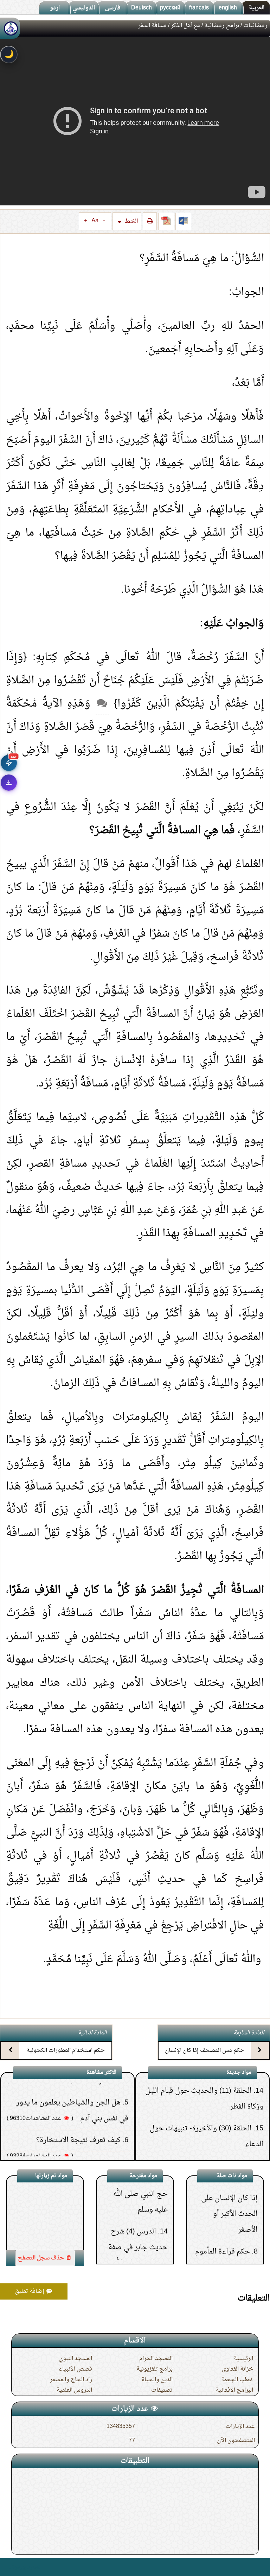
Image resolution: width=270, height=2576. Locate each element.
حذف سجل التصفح (42, 2258)
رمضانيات (255, 26)
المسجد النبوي (75, 2359)
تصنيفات (162, 2390)
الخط (131, 221)
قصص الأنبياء (75, 2369)
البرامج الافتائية (234, 2390)
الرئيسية (243, 2359)
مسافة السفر (52, 2226)
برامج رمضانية (222, 26)
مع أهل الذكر (185, 26)
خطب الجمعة (237, 2380)
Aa (95, 221)
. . (8, 2567)
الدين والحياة (157, 2380)
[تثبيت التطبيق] (9, 783)
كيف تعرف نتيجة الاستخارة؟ (78, 2092)
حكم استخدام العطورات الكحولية (66, 2051)
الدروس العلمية (74, 2390)
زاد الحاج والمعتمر (71, 2380)
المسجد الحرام (156, 2359)
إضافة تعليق (30, 2291)
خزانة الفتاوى (237, 2369)
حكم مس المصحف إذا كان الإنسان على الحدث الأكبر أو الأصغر (205, 2057)
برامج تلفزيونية (155, 2369)
